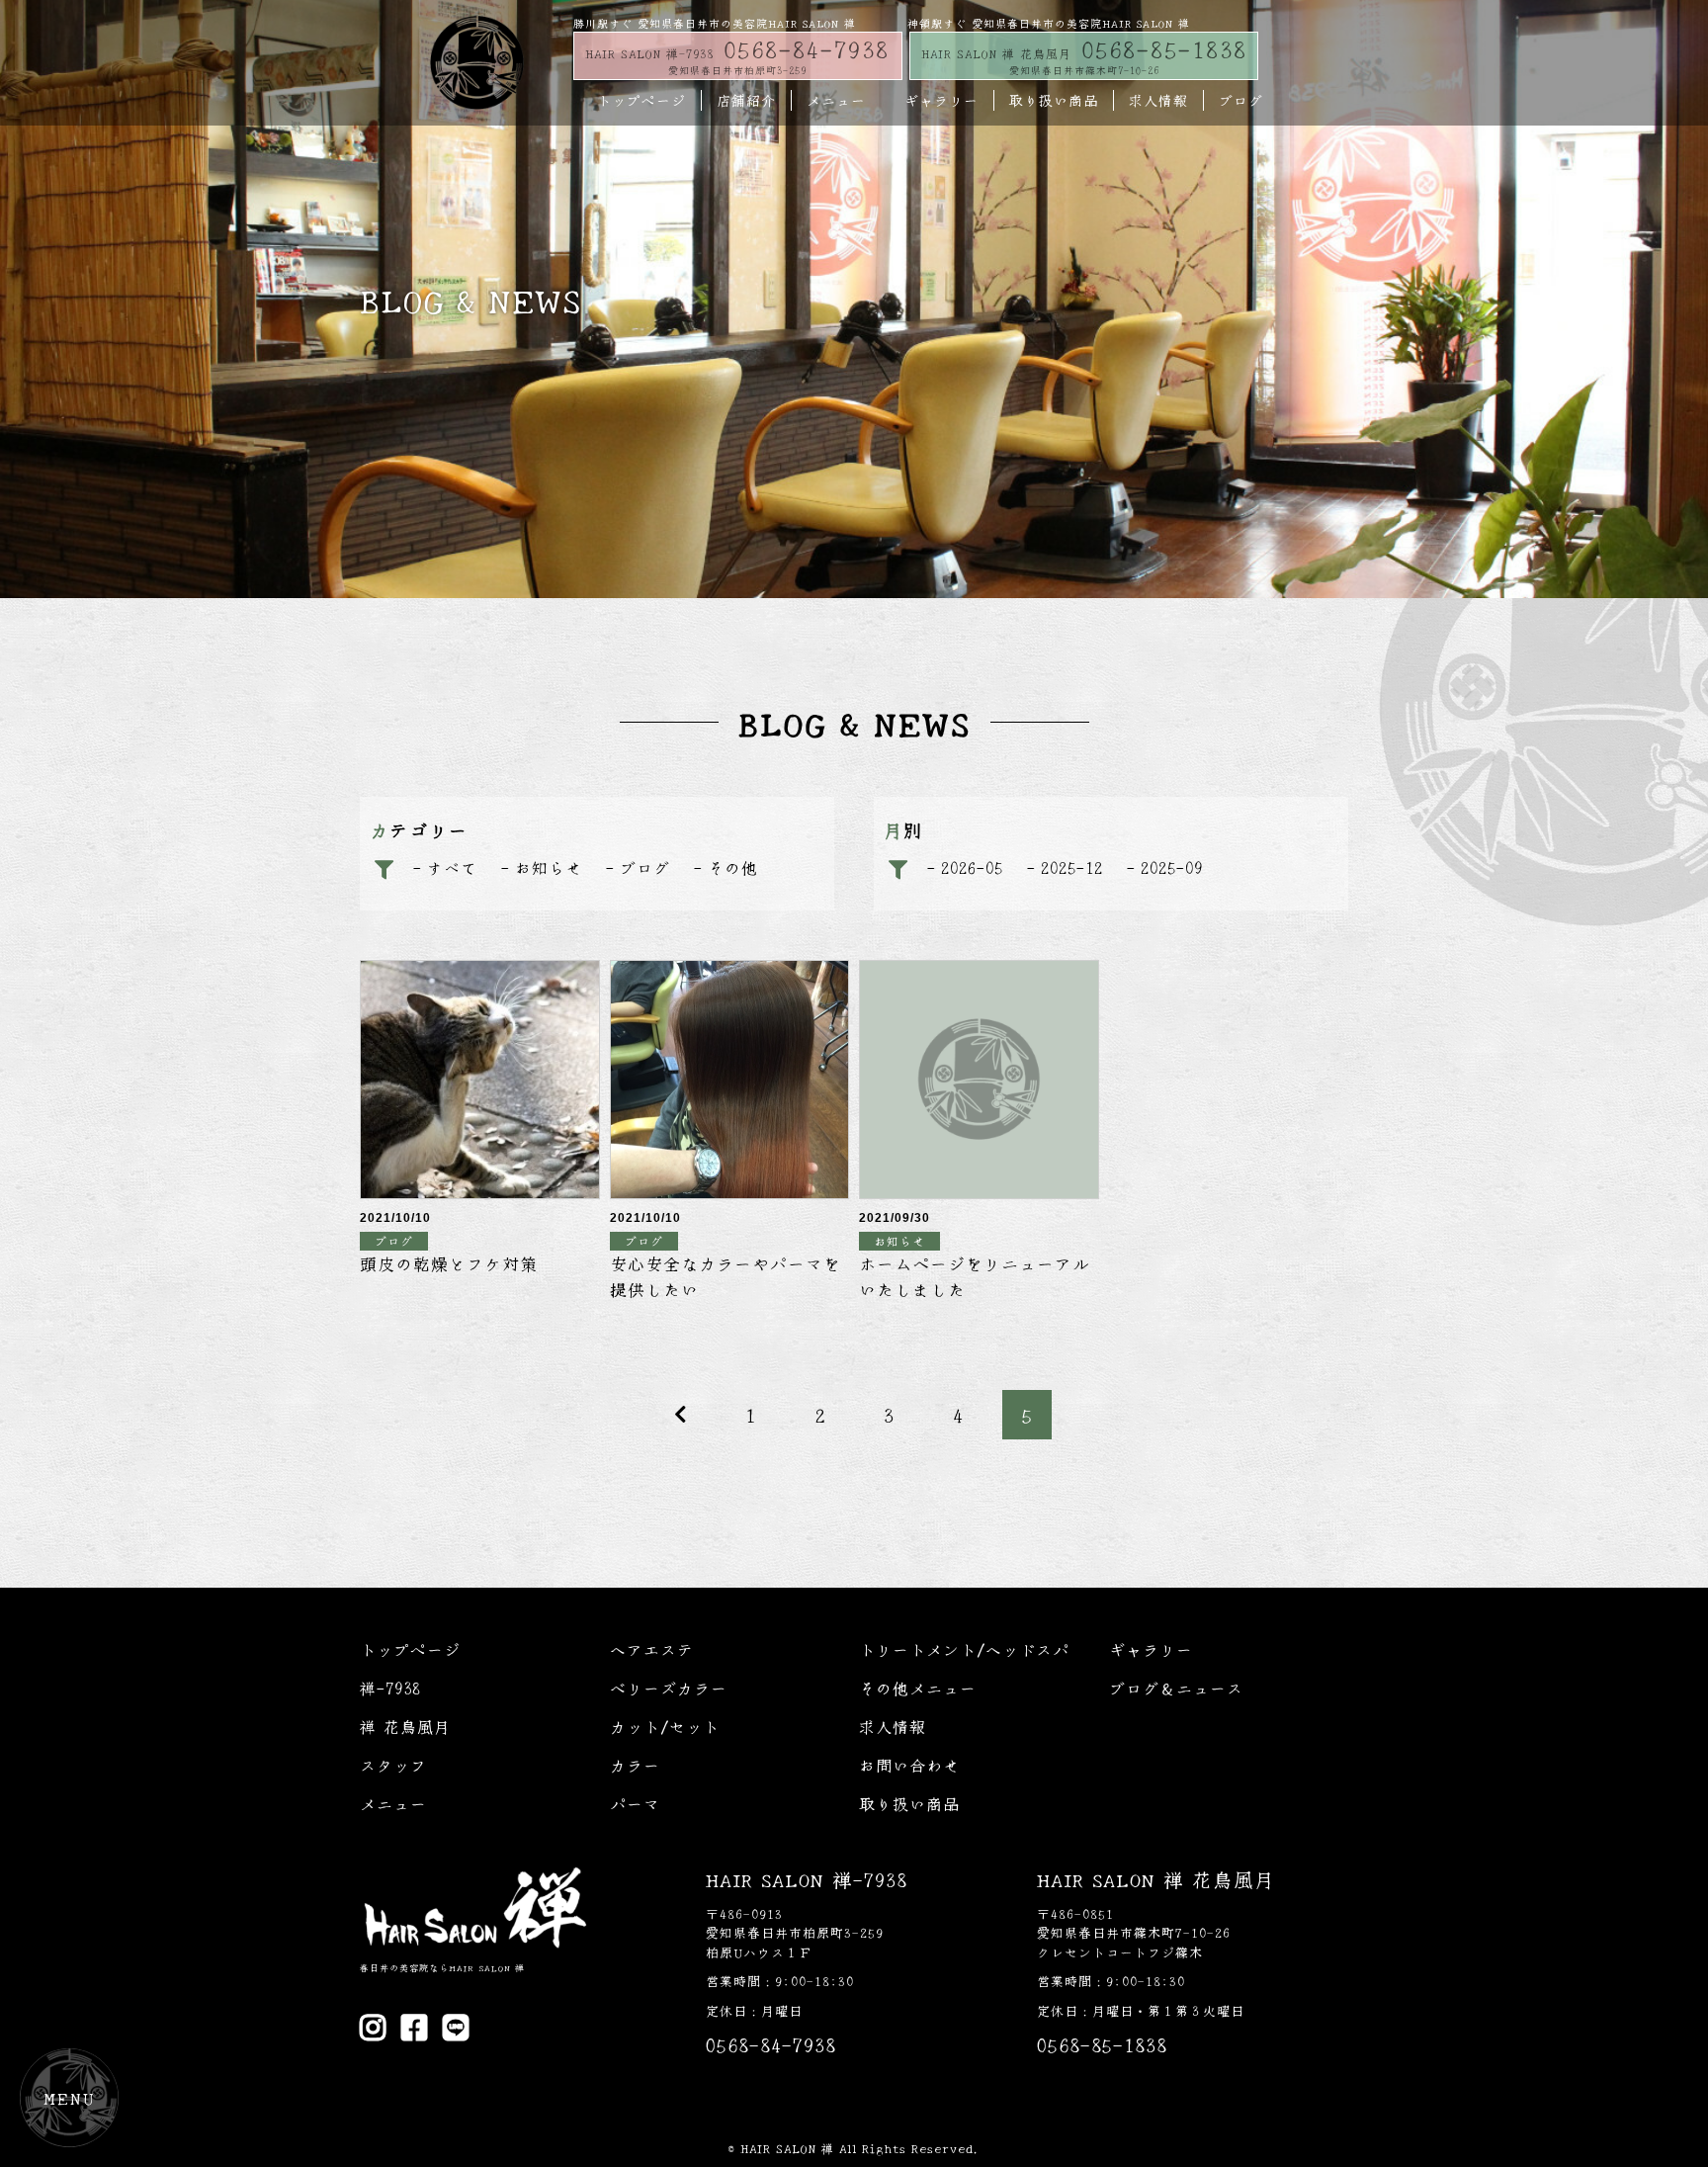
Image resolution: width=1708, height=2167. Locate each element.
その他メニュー (918, 1688)
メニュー (836, 100)
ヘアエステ (652, 1649)
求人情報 (1158, 100)
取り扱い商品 (1054, 100)
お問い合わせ (909, 1765)
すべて (452, 867)
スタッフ (393, 1765)
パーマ (635, 1803)
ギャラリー (941, 100)
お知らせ (549, 867)
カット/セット (665, 1726)
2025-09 (1172, 867)
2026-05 (972, 867)
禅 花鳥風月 (405, 1726)
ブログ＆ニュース (1176, 1688)
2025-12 (1072, 867)
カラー (635, 1765)
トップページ (641, 100)
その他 (733, 867)
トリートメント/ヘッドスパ (964, 1649)
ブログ (1241, 100)
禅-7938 (390, 1688)
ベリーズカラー (669, 1688)
